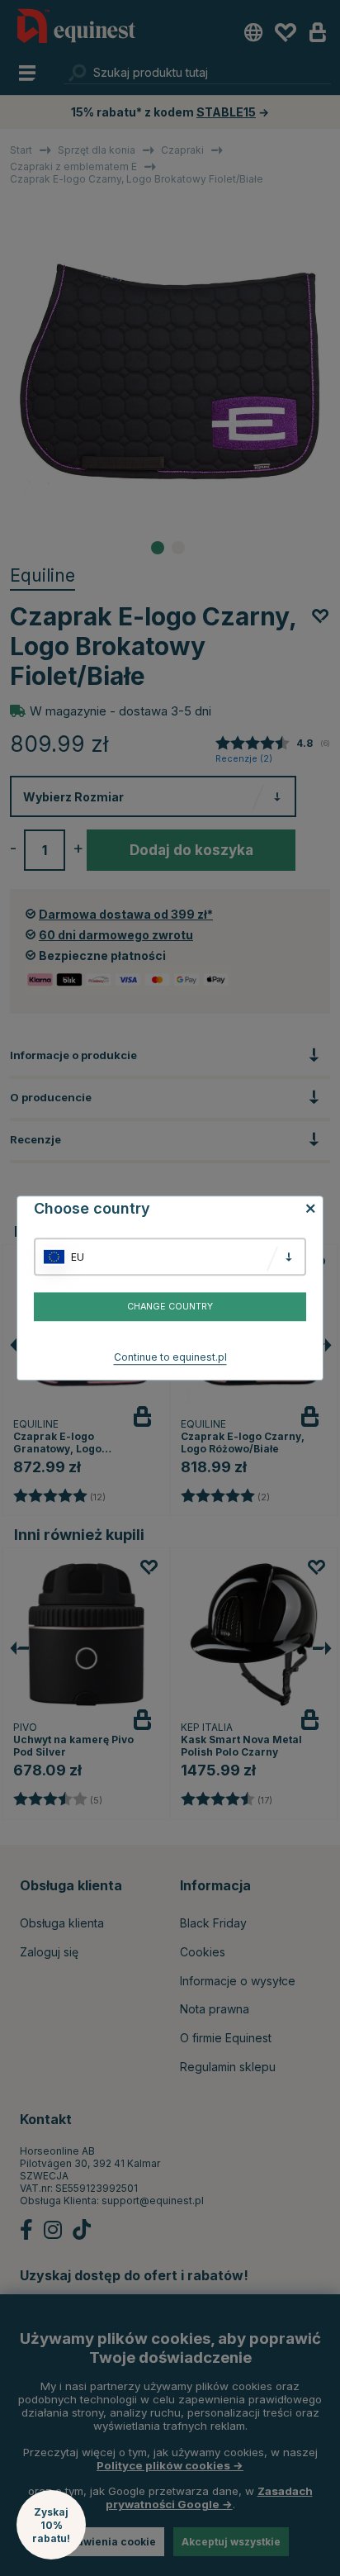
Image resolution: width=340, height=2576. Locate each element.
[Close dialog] (334, 1211)
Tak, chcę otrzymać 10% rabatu (255, 1311)
